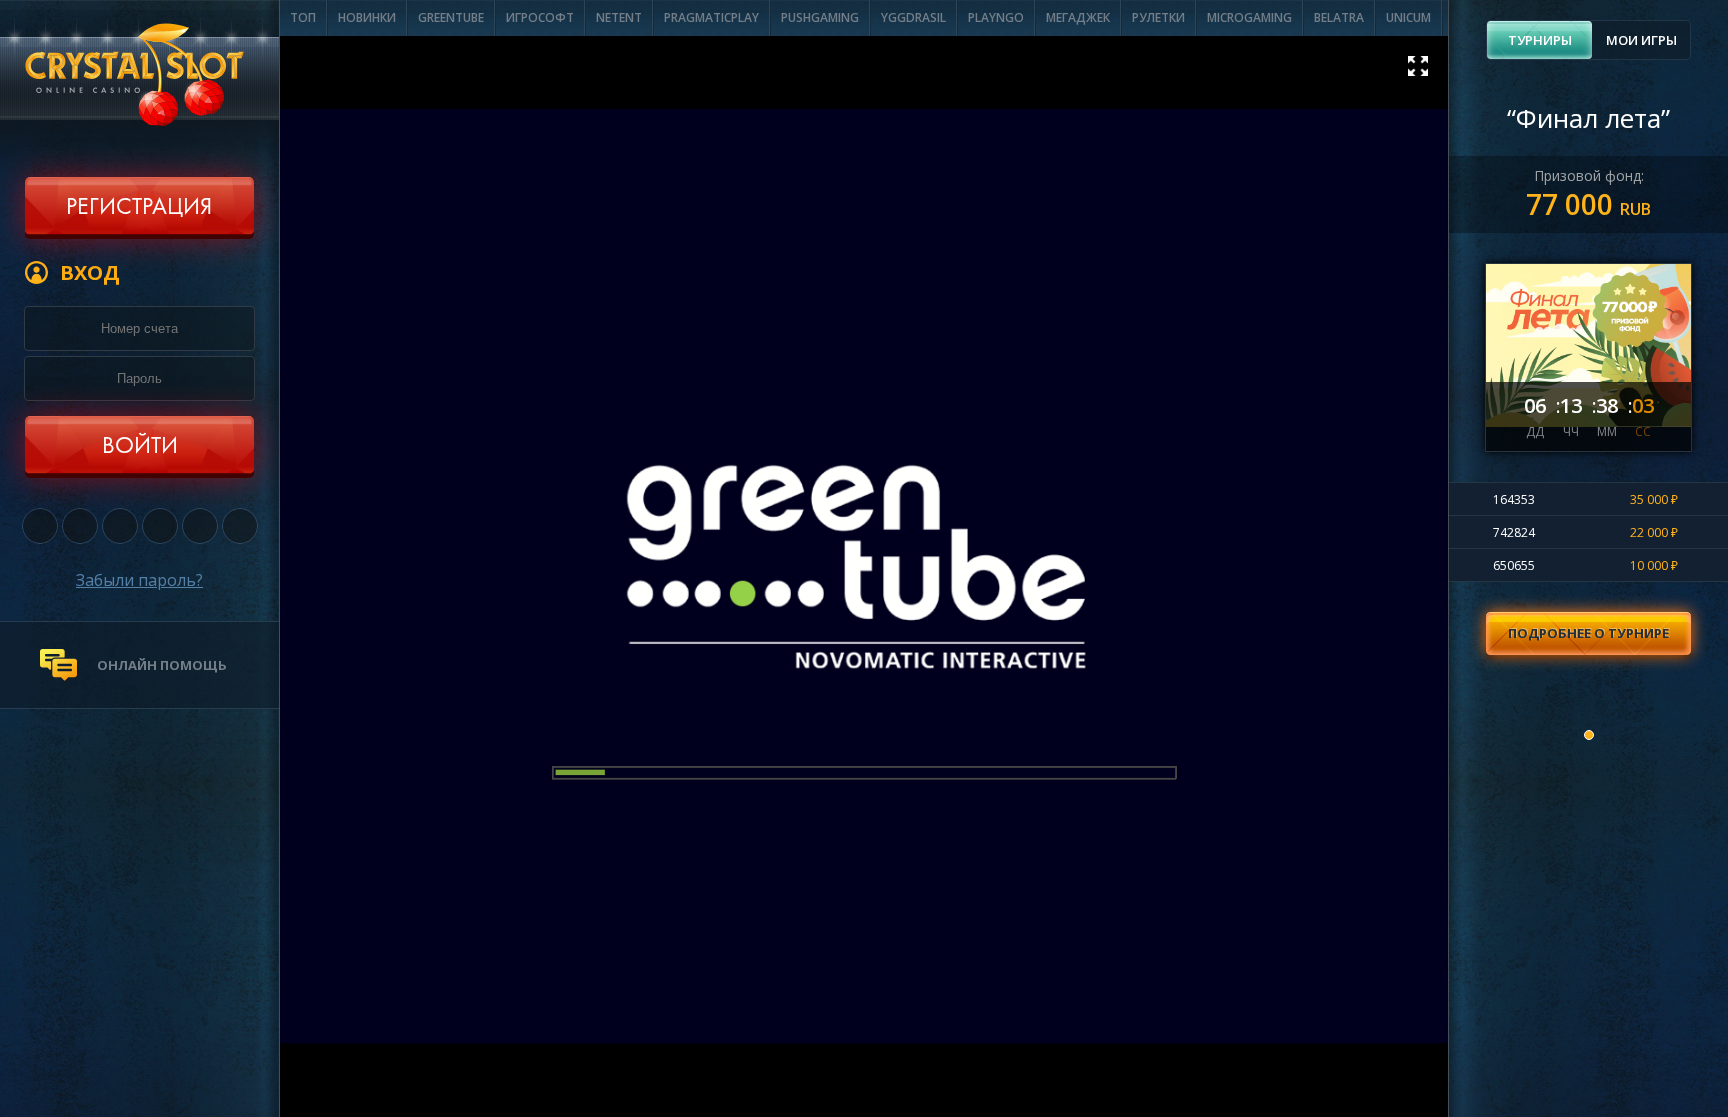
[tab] (1539, 40)
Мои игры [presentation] (1641, 40)
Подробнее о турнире (1588, 633)
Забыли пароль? (139, 580)
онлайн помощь (162, 665)
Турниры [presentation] (1540, 40)
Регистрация (139, 208)
